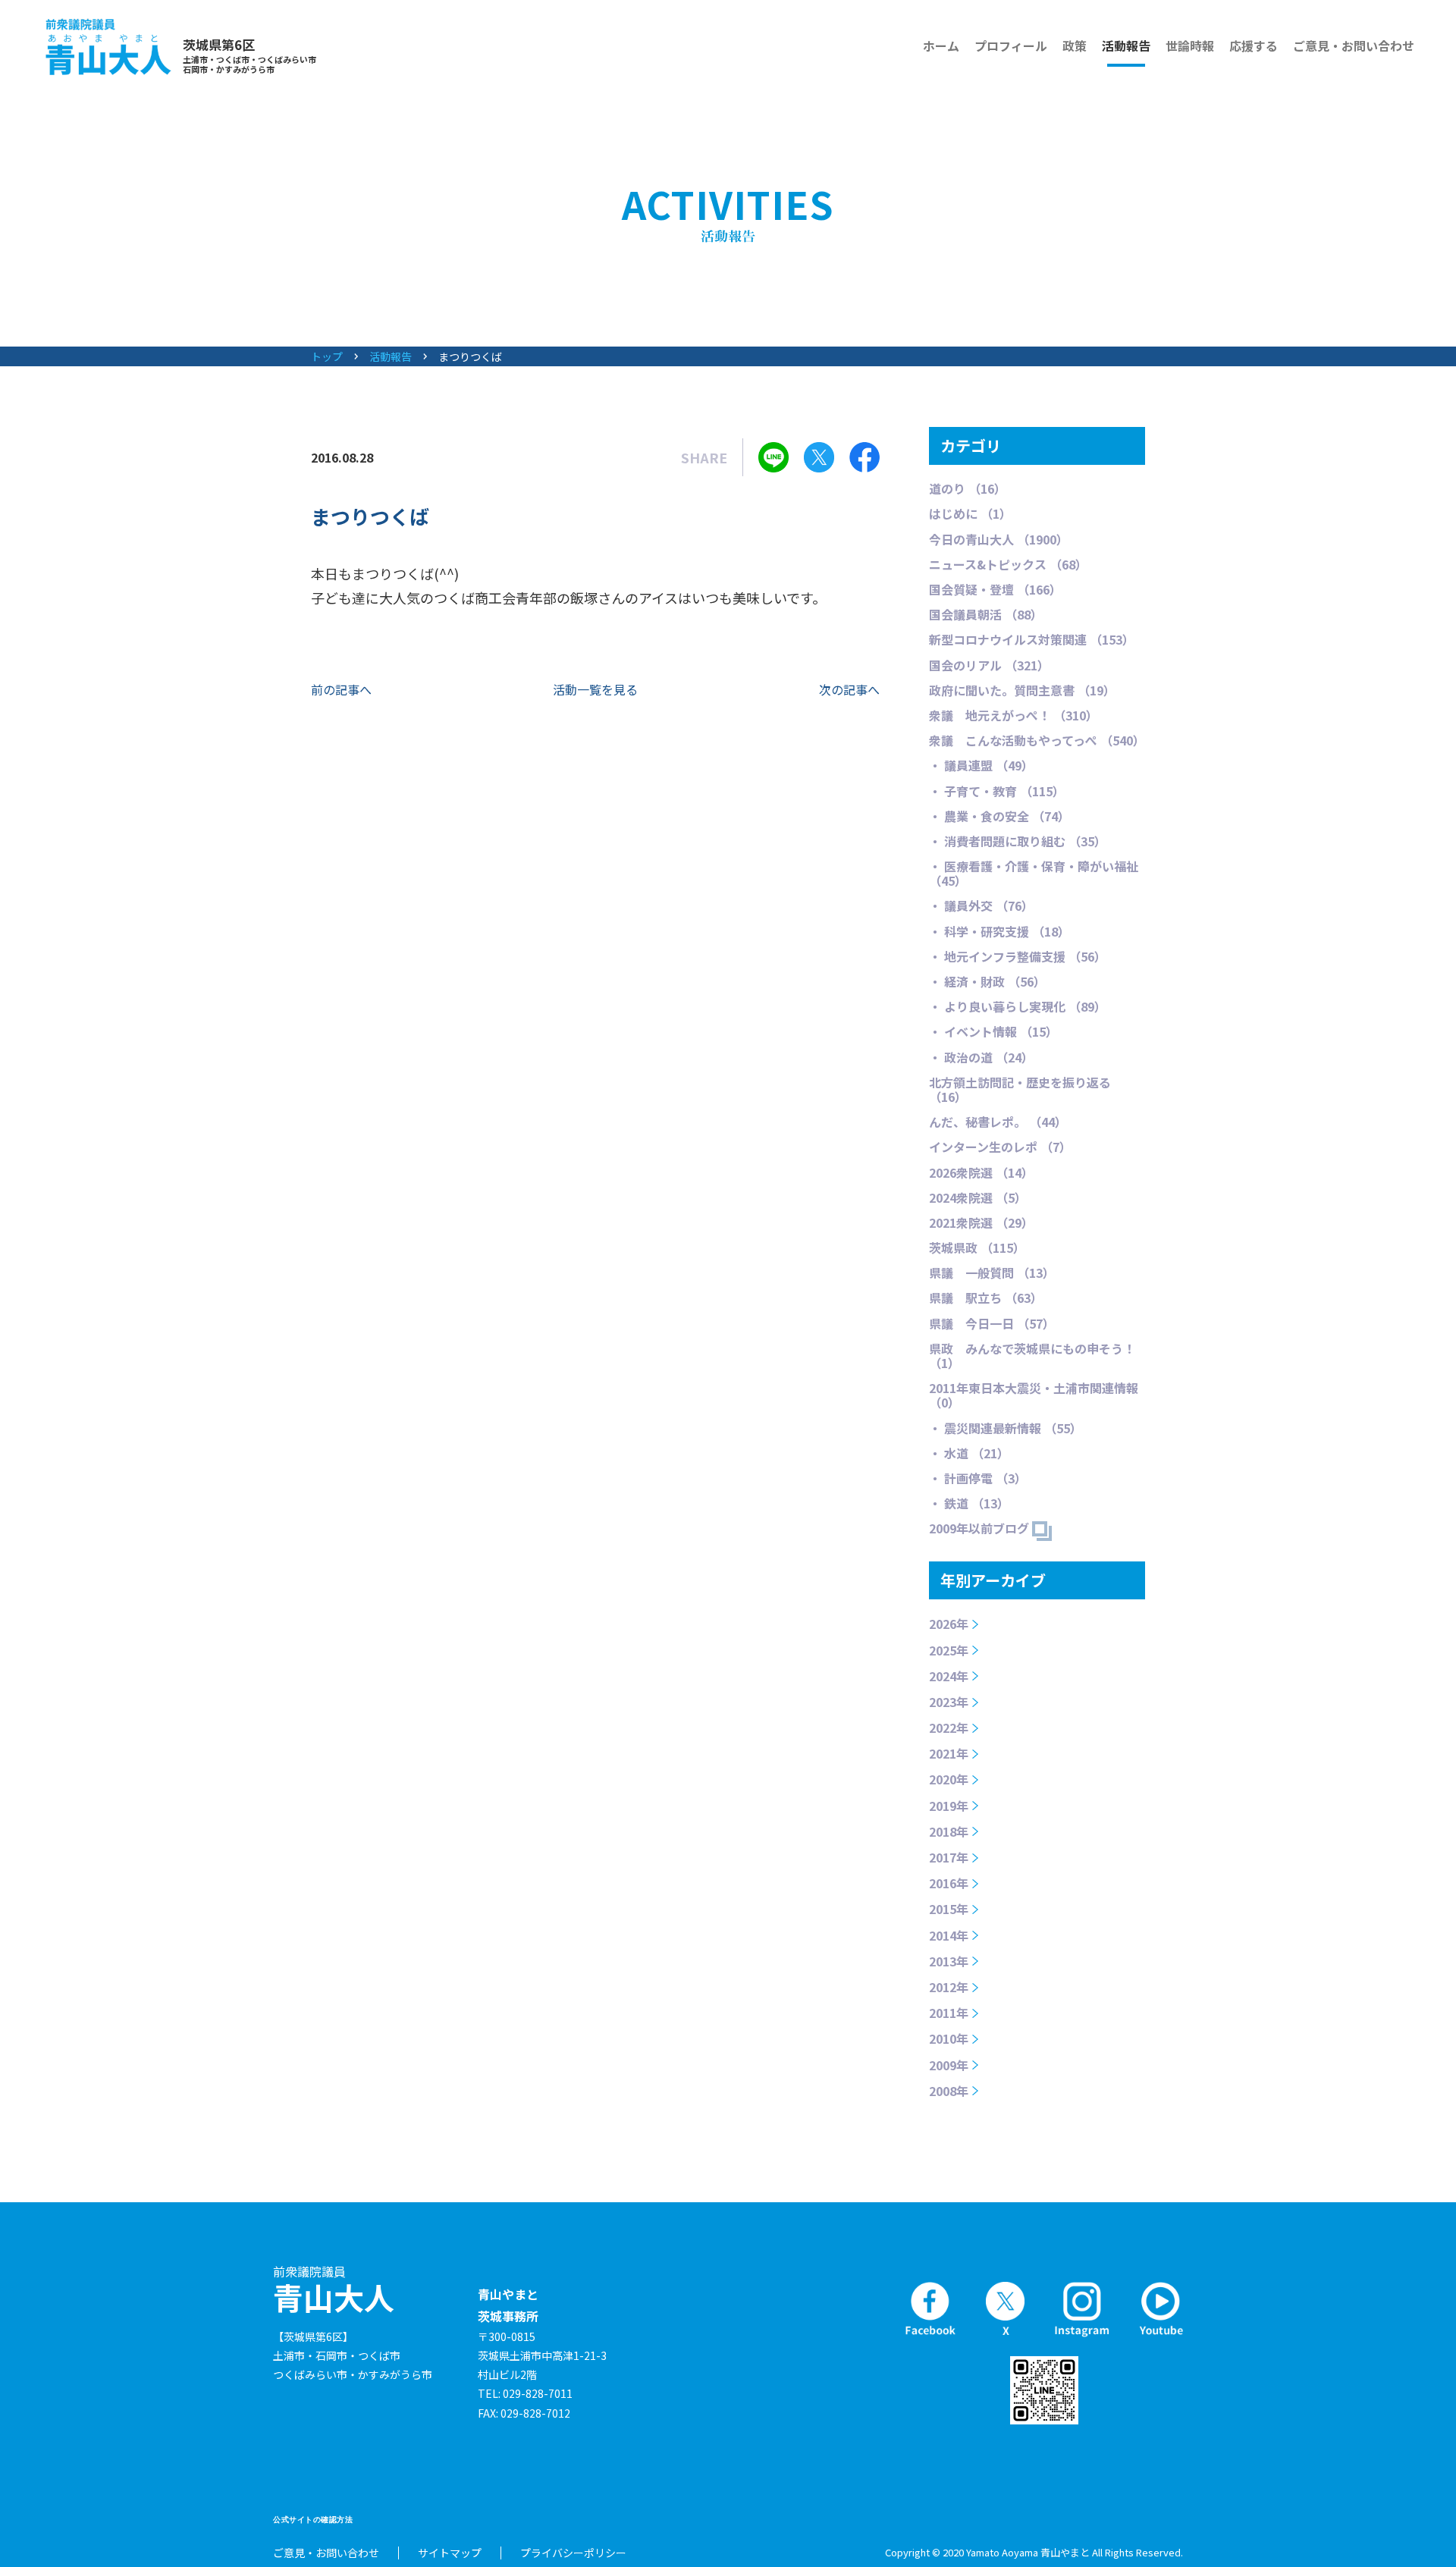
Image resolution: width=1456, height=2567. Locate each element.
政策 (1075, 46)
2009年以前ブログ (981, 1528)
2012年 (949, 1987)
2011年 (949, 2013)
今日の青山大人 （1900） (999, 539)
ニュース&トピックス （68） (1008, 564)
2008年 (949, 2091)
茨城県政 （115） (977, 1247)
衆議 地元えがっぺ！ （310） (1014, 715)
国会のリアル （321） (989, 665)
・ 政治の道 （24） (981, 1057)
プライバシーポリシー (573, 2553)
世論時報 (1190, 46)
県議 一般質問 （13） (992, 1273)
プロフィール (1011, 46)
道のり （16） (968, 488)
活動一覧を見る (595, 689)
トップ (327, 356)
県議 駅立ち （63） (986, 1298)
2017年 (949, 1857)
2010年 (949, 2038)
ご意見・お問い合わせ (1354, 46)
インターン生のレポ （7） (1000, 1147)
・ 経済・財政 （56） (987, 981)
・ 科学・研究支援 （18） (999, 931)
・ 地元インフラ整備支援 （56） (1018, 956)
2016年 (949, 1883)
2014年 (949, 1935)
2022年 (949, 1728)
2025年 (949, 1650)
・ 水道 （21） (969, 1453)
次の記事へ (849, 689)
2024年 (949, 1676)
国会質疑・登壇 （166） (995, 589)
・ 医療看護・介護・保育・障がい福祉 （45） (1034, 873)
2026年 (949, 1624)
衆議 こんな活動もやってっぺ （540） (1037, 740)
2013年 (949, 1961)
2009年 (949, 2065)
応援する (1254, 46)
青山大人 (334, 2290)
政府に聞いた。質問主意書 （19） (1022, 690)
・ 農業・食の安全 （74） (999, 816)
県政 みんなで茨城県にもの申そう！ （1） (1032, 1356)
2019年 (949, 1806)
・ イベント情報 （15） (993, 1031)
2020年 (949, 1779)
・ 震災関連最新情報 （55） (1006, 1428)
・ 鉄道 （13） (969, 1503)
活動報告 (1126, 46)
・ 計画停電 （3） (978, 1478)
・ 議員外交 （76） (981, 905)
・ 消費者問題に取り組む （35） (1018, 841)
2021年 (949, 1753)
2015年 (949, 1909)
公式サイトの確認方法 (313, 2520)
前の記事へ (341, 689)
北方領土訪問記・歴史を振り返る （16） (1020, 1089)
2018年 (949, 1831)
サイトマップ (450, 2553)
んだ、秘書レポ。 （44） (998, 1122)
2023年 (949, 1702)
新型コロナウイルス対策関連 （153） (1032, 639)
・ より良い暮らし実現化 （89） (1018, 1006)
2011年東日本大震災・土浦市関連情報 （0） (1034, 1395)
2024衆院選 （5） (978, 1197)
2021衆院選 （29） (981, 1222)
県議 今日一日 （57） (992, 1323)
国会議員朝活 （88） (986, 614)
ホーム (941, 46)
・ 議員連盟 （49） (981, 765)
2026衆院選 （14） (981, 1172)
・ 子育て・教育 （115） (997, 791)
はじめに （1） (970, 513)
